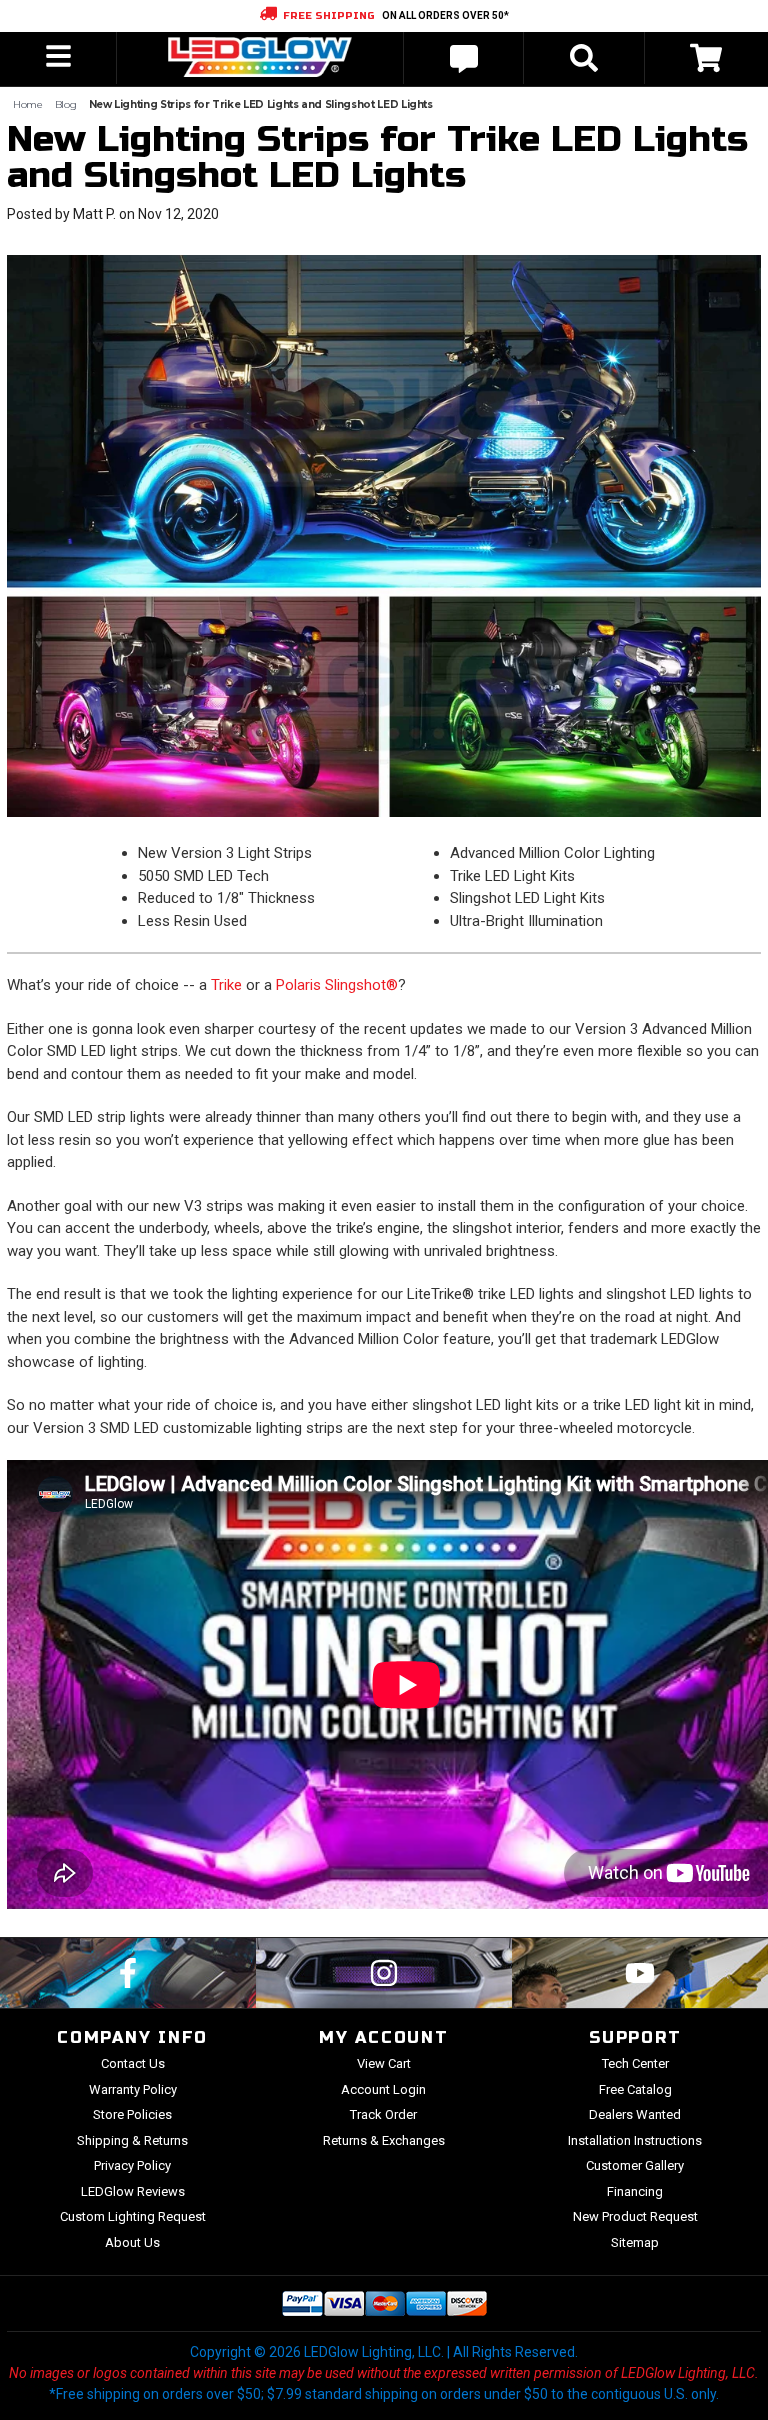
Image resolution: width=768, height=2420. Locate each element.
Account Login (383, 2089)
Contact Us (133, 2063)
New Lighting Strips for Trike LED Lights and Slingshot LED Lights (377, 158)
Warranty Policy (133, 2089)
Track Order (383, 2114)
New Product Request (635, 2216)
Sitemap (635, 2242)
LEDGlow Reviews (133, 2191)
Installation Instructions (635, 2140)
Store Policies (132, 2114)
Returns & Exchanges (384, 2140)
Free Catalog (635, 2089)
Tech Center (635, 2063)
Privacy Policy (132, 2165)
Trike (226, 985)
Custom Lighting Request (133, 2216)
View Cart (384, 2063)
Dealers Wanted (635, 2114)
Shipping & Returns (132, 2140)
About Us (132, 2242)
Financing (635, 2191)
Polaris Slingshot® (337, 985)
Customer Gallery (635, 2165)
